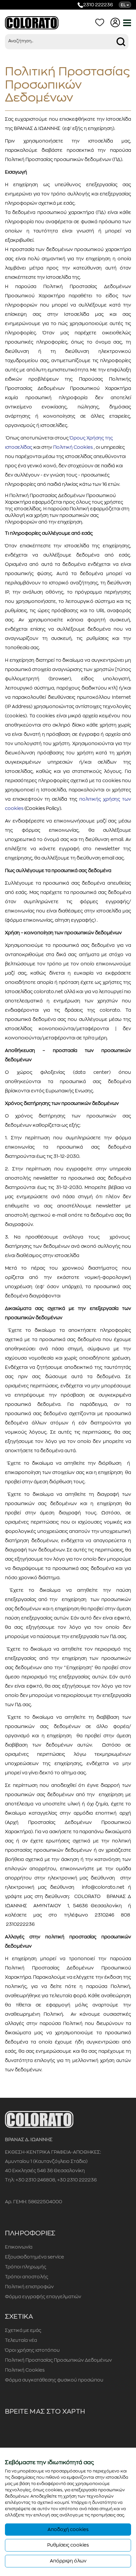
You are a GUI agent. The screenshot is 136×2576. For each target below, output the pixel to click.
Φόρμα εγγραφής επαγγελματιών (43, 2297)
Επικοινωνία (19, 2247)
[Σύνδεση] (117, 22)
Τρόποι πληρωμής (26, 2267)
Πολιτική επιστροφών (29, 2287)
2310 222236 (98, 5)
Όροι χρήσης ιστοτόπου (32, 2350)
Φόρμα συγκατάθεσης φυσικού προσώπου (54, 2380)
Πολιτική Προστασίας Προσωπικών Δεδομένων (58, 2360)
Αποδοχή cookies (68, 2529)
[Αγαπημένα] (101, 22)
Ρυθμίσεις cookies (68, 2545)
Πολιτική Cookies (25, 2370)
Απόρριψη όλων (68, 2561)
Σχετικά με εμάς (23, 2330)
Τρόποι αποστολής (27, 2277)
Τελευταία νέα (21, 2340)
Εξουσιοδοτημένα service (34, 2257)
